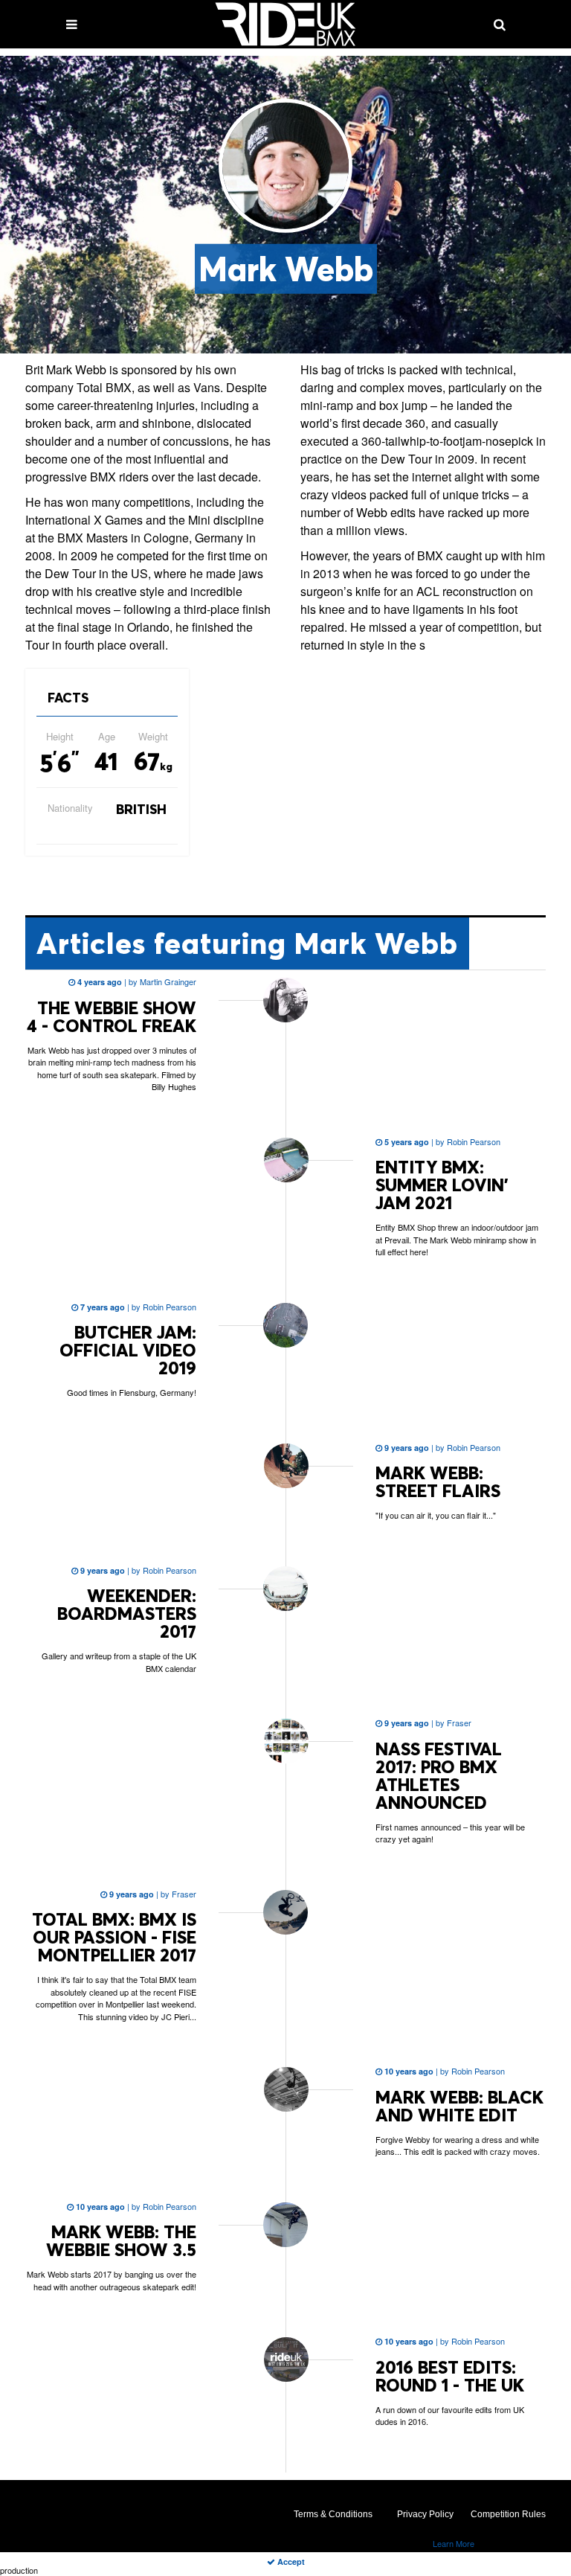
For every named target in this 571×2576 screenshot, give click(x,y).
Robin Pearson (472, 1141)
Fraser (458, 1723)
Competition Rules (508, 2514)
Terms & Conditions (333, 2514)
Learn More (454, 2543)
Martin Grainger (167, 981)
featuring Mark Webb (247, 943)
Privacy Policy (425, 2514)
